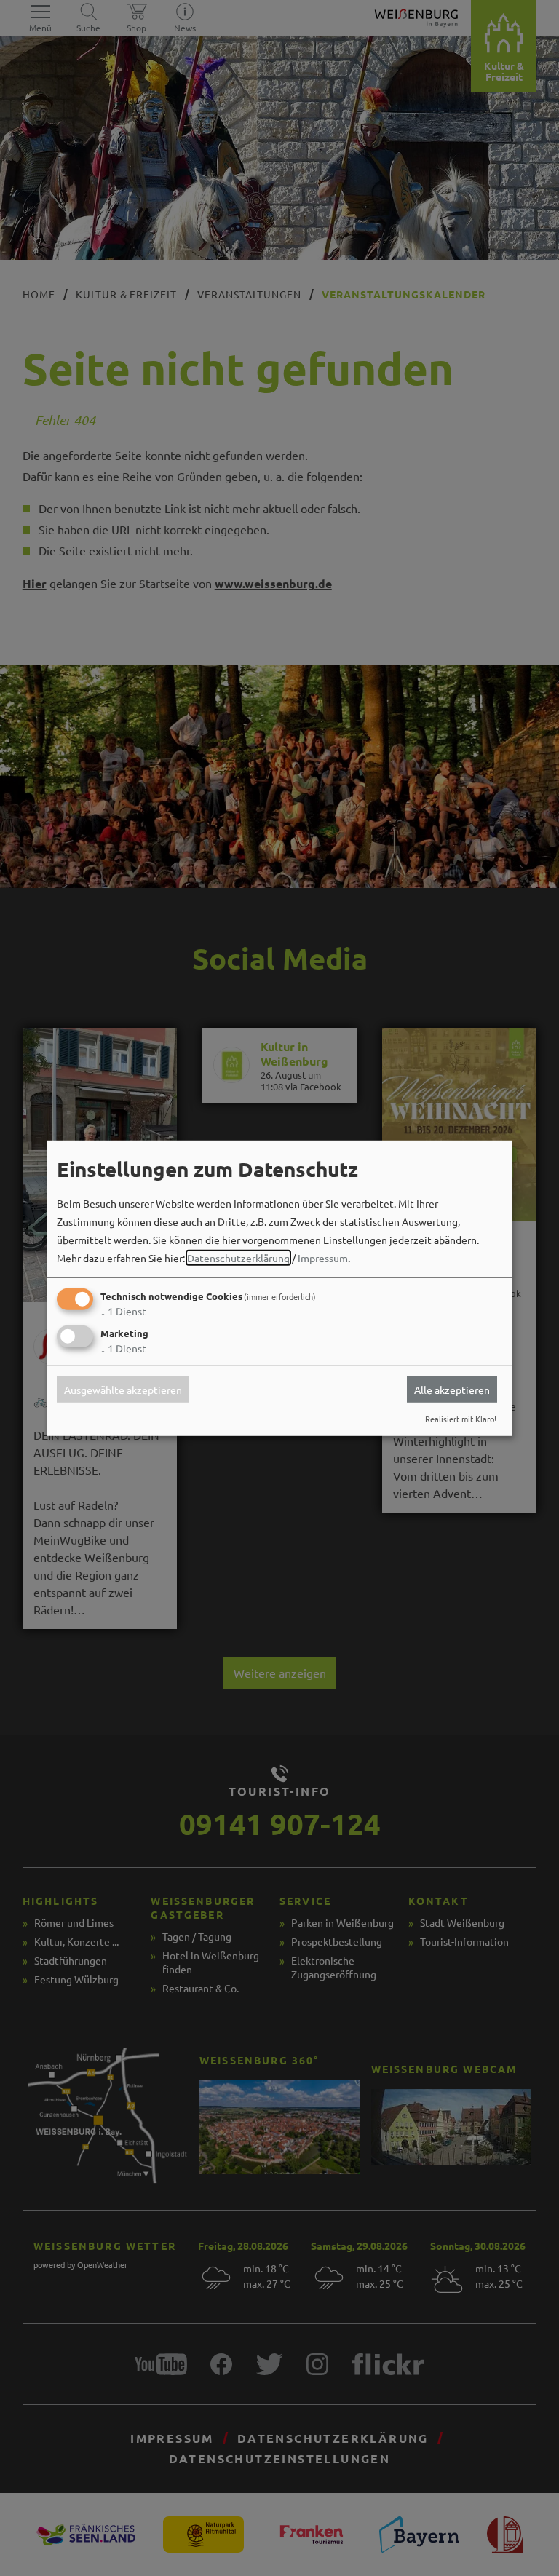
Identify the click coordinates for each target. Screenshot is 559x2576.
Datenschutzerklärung (238, 1258)
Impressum (323, 1258)
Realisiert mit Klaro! (461, 1419)
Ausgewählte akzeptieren (123, 1390)
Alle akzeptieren (452, 1390)
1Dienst (123, 1311)
